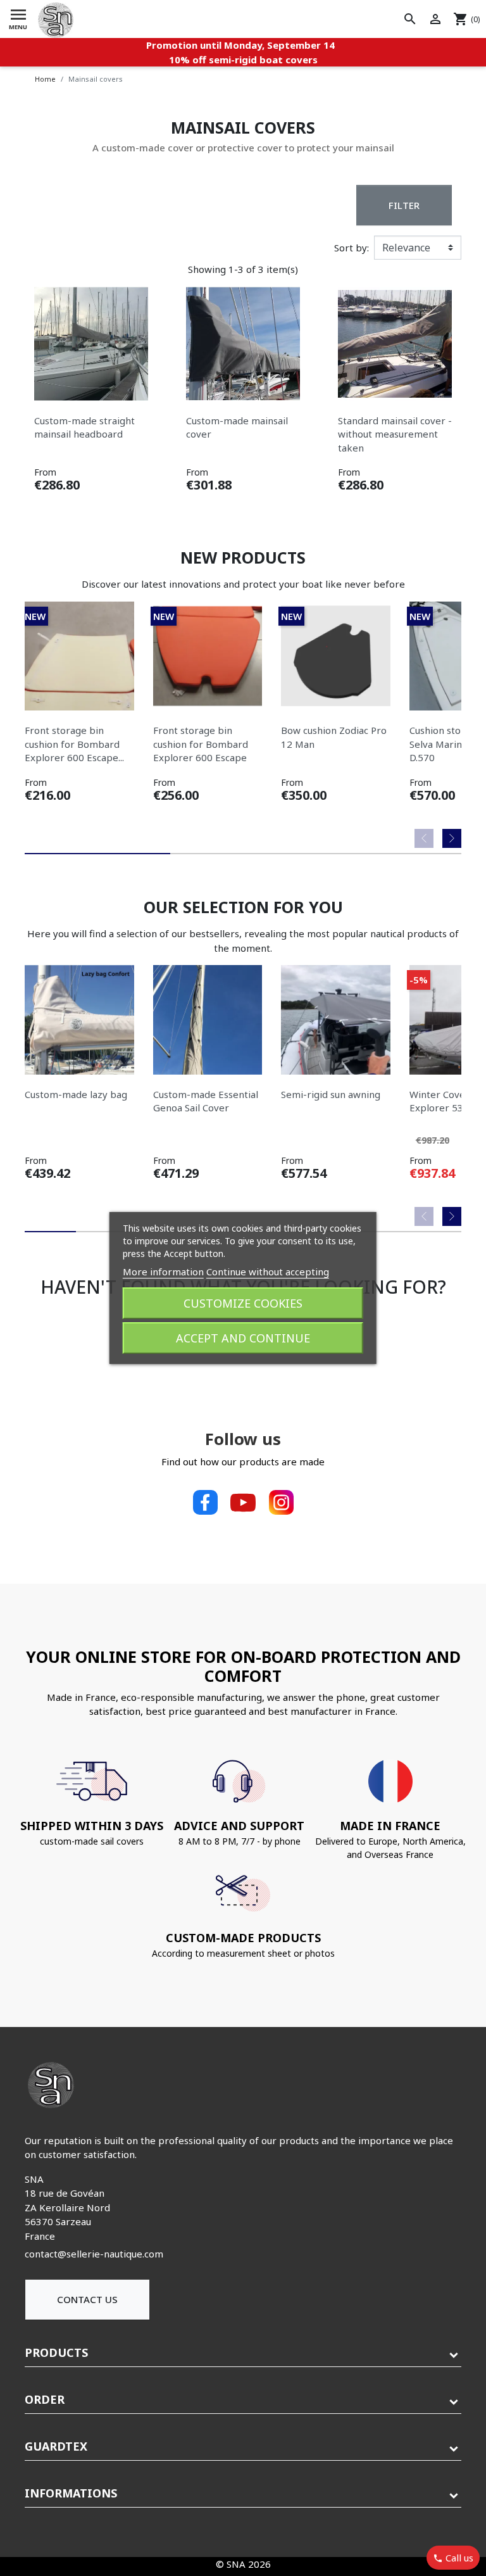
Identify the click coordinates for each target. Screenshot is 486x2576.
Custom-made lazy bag (76, 1094)
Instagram (281, 1503)
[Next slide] (452, 838)
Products (56, 2352)
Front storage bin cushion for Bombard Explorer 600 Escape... (74, 744)
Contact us (87, 2299)
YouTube (243, 1503)
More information (163, 1272)
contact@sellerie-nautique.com (94, 2254)
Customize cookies (243, 1303)
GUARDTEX (56, 2446)
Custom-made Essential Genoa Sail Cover (206, 1101)
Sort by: (352, 248)
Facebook (205, 1503)
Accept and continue (243, 1338)
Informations (71, 2493)
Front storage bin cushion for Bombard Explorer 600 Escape (201, 744)
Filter (404, 205)
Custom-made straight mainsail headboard (84, 427)
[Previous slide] (424, 838)
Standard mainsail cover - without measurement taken (395, 434)
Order (45, 2399)
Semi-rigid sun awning (331, 1094)
